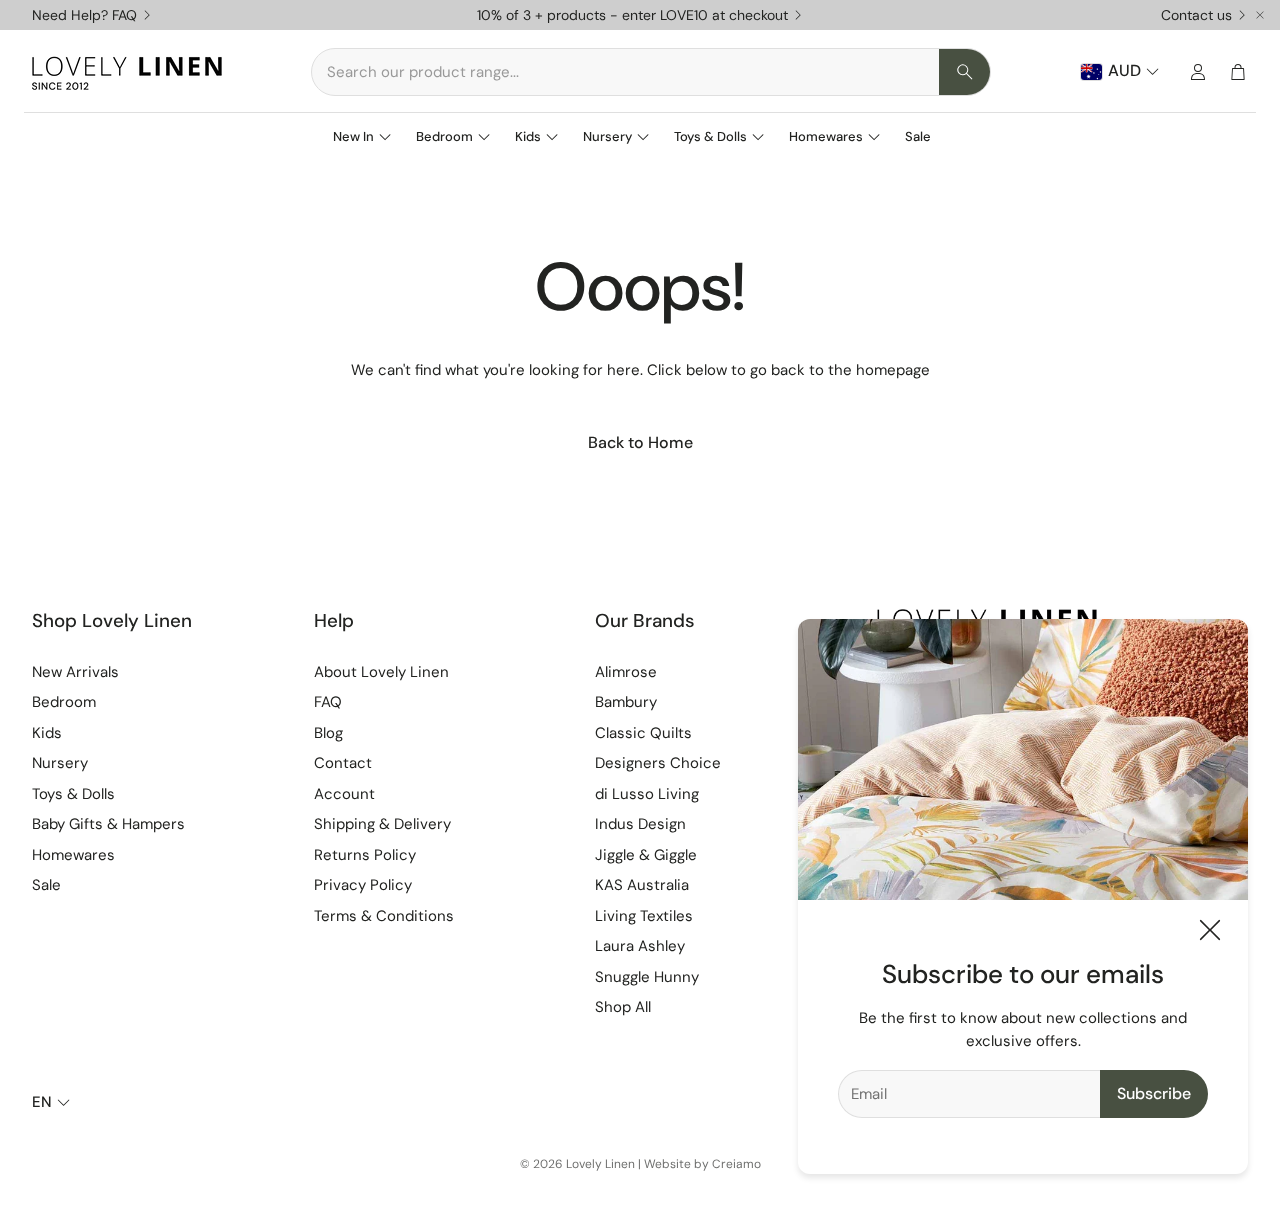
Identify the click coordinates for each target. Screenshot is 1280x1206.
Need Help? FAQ (84, 15)
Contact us (1196, 15)
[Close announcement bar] (1260, 15)
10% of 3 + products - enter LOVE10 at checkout (632, 15)
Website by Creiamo (702, 1164)
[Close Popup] (1210, 933)
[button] (651, 72)
